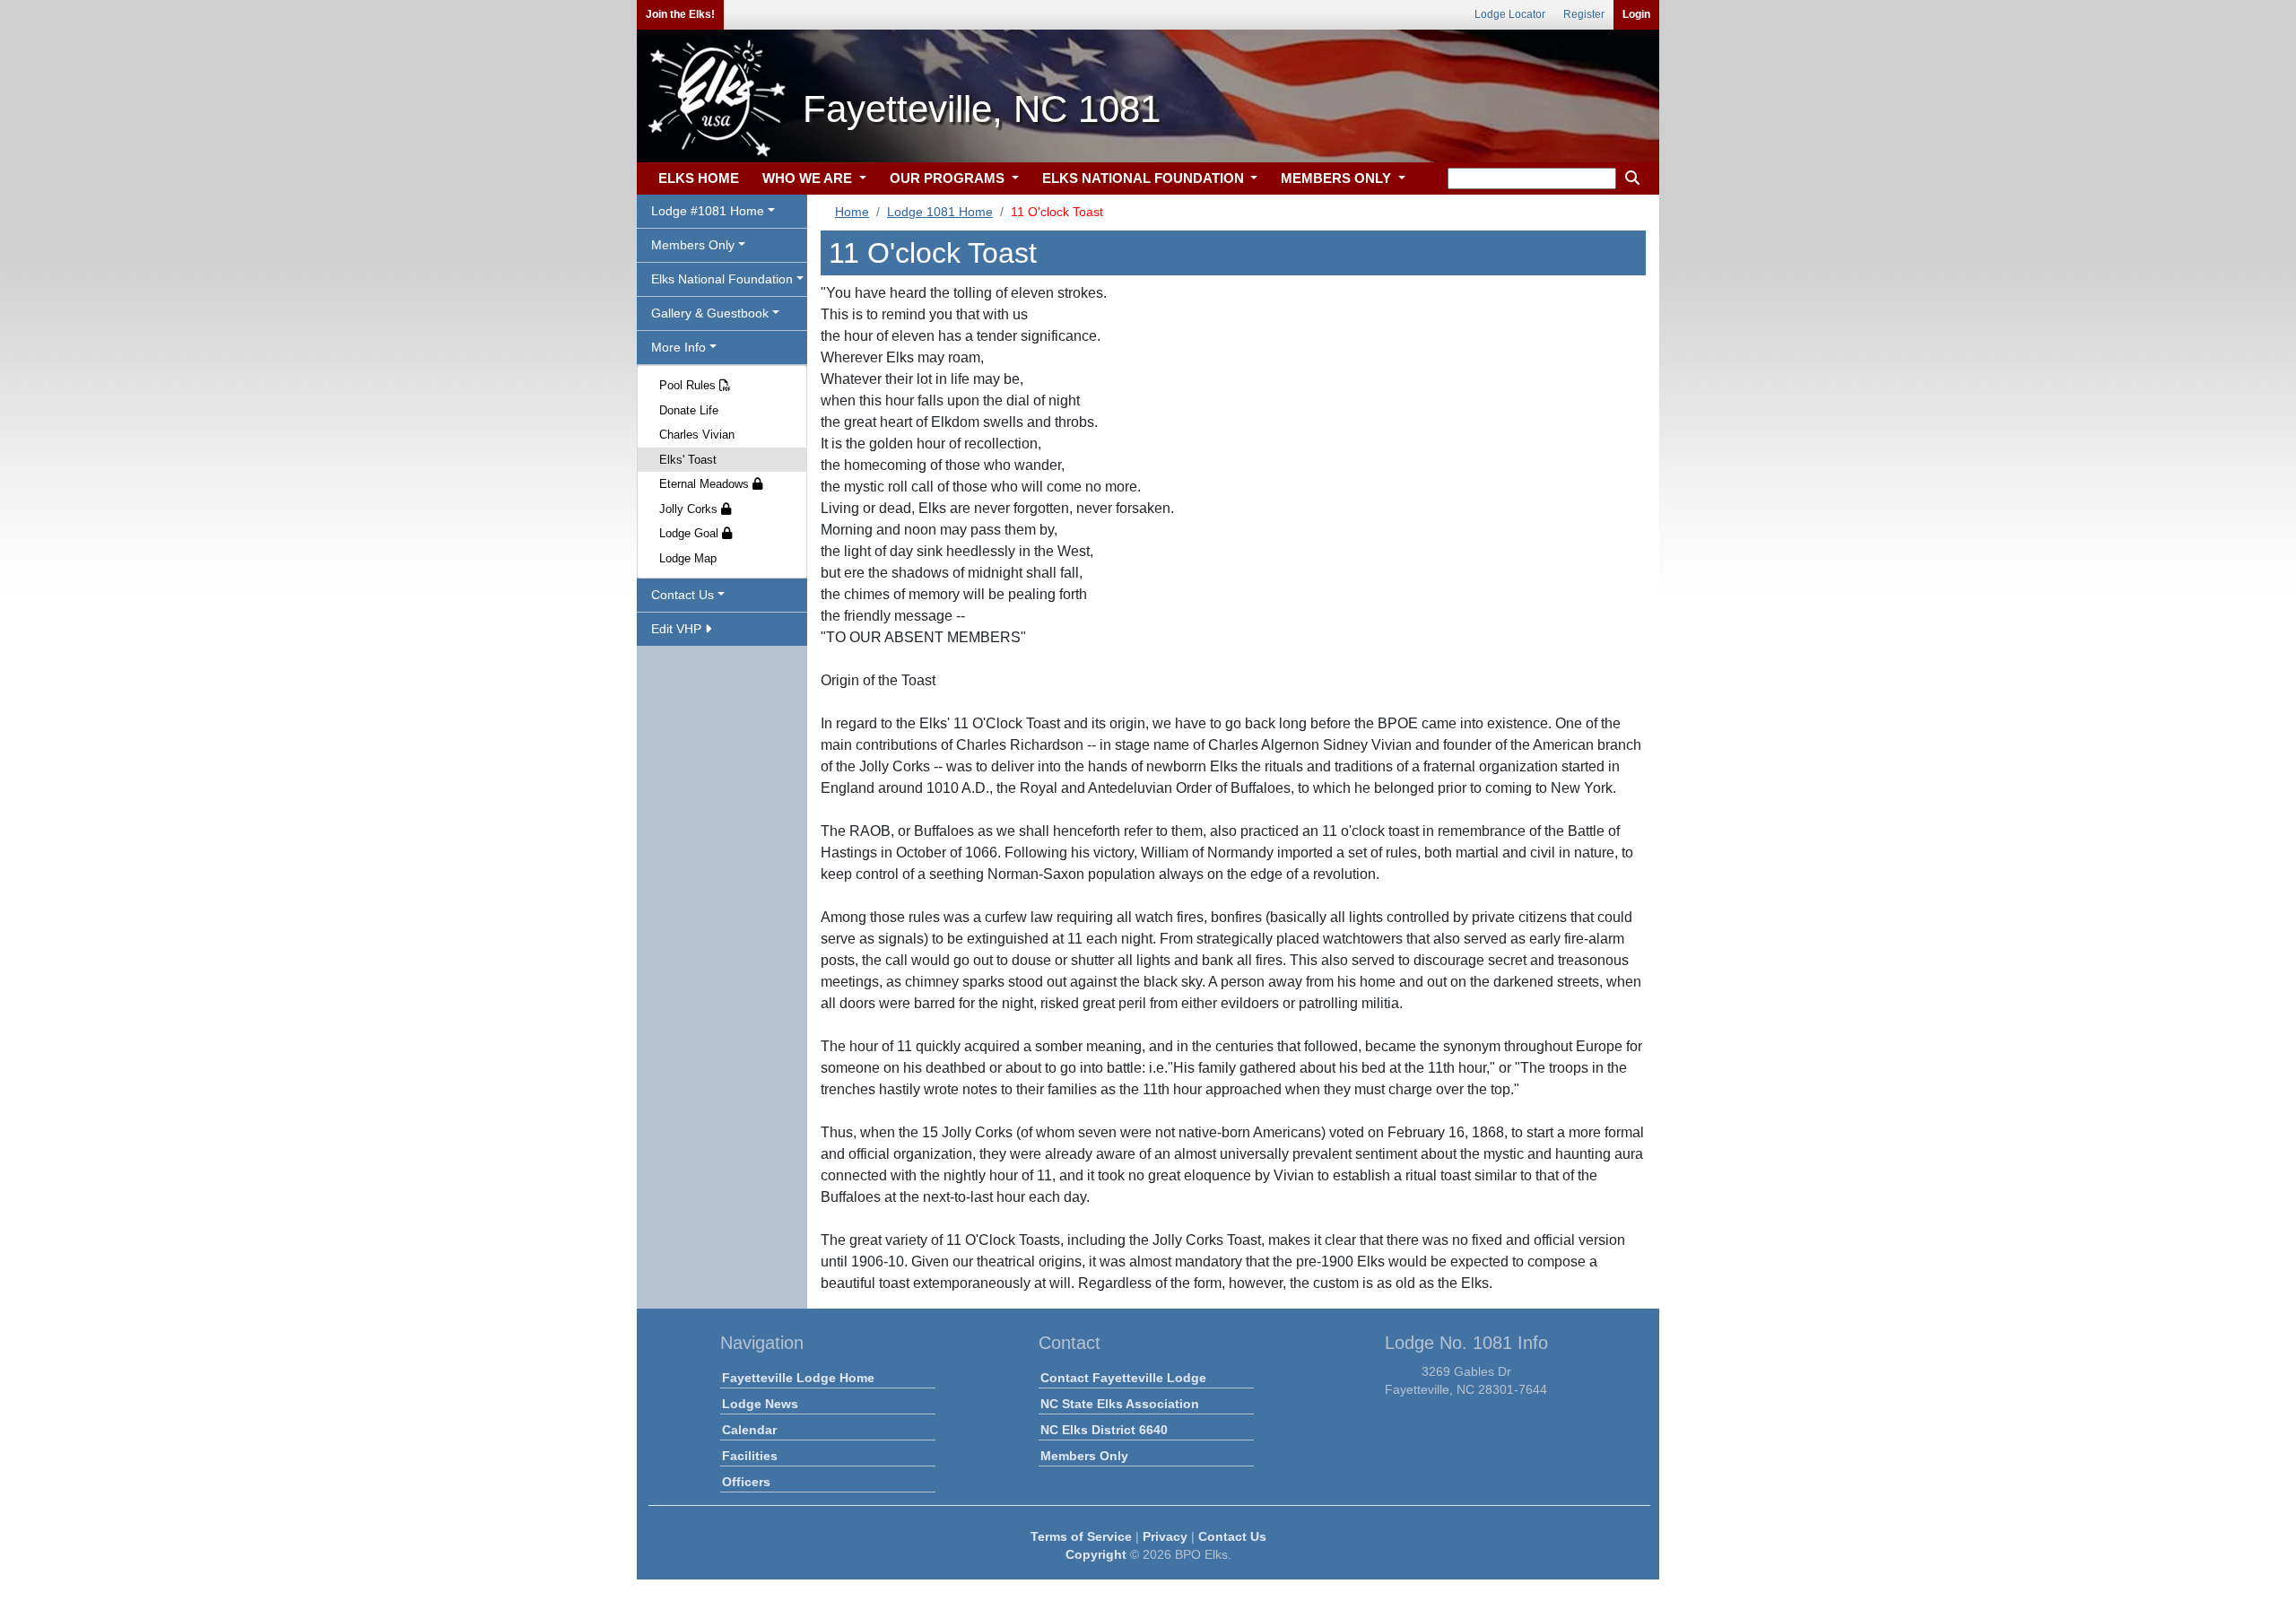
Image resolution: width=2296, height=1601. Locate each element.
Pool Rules (689, 385)
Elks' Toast (688, 460)
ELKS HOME (699, 178)
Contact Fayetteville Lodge (1123, 1378)
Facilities (750, 1456)
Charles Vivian (697, 435)
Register (1584, 14)
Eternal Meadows (706, 484)
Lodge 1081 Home (940, 212)
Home (852, 212)
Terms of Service (1081, 1536)
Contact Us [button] (683, 595)
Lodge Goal (691, 533)
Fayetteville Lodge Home (798, 1378)
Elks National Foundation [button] (722, 279)
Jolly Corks (690, 509)
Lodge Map (688, 558)
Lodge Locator (1510, 14)
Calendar (749, 1430)
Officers (746, 1482)
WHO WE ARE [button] (809, 178)
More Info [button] (678, 347)
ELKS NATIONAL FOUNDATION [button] (1145, 178)
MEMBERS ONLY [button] (1338, 178)
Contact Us (1232, 1536)
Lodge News (760, 1404)
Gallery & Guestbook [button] (710, 313)
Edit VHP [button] (678, 629)
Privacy (1165, 1536)
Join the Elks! (680, 14)
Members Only (1084, 1456)
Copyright (1096, 1554)
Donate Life (689, 410)
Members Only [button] (693, 245)
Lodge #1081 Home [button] (708, 211)
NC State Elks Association (1120, 1404)
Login (1636, 14)
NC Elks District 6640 (1104, 1430)
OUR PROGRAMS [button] (949, 178)
